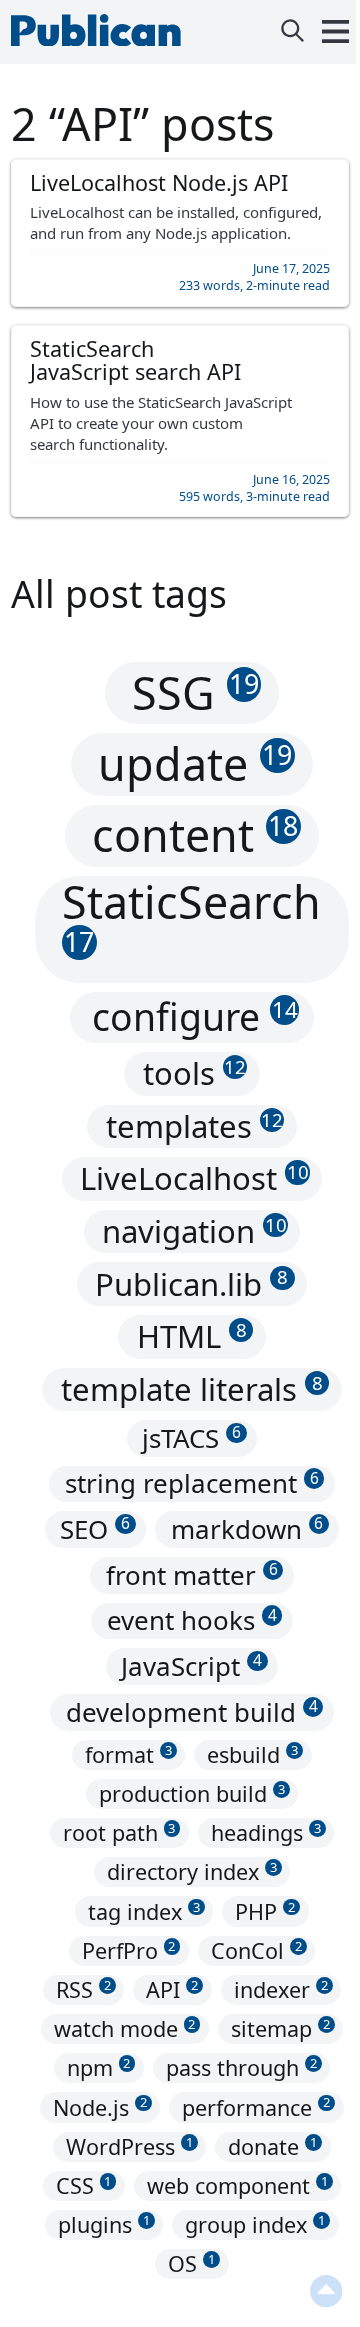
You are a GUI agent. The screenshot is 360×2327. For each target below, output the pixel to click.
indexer (281, 1989)
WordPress (129, 2146)
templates (194, 1126)
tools (194, 1073)
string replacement (192, 1484)
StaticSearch (191, 918)
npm (99, 2067)
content (195, 835)
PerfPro (129, 1950)
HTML (192, 1336)
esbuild (252, 1754)
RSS (83, 1989)
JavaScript (191, 1666)
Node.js (100, 2107)
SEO (95, 1529)
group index (255, 2224)
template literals (192, 1389)
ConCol (256, 1950)
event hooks (192, 1621)
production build (192, 1793)
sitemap (280, 2028)
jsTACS (191, 1438)
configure (195, 1017)
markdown (247, 1529)
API (172, 1989)
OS (191, 2263)
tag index (144, 1911)
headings (266, 1832)
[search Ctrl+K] (292, 32)
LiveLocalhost (194, 1179)
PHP (265, 1911)
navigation (194, 1231)
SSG (195, 692)
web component (237, 2185)
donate (272, 2146)
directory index (192, 1872)
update (195, 763)
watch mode (125, 2028)
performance (256, 2107)
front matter (192, 1575)
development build (192, 1712)
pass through (241, 2067)
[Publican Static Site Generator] (101, 37)
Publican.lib (191, 1284)
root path (119, 1832)
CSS (84, 2185)
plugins (104, 2224)
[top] (316, 2292)
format (128, 1754)
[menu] (325, 32)
